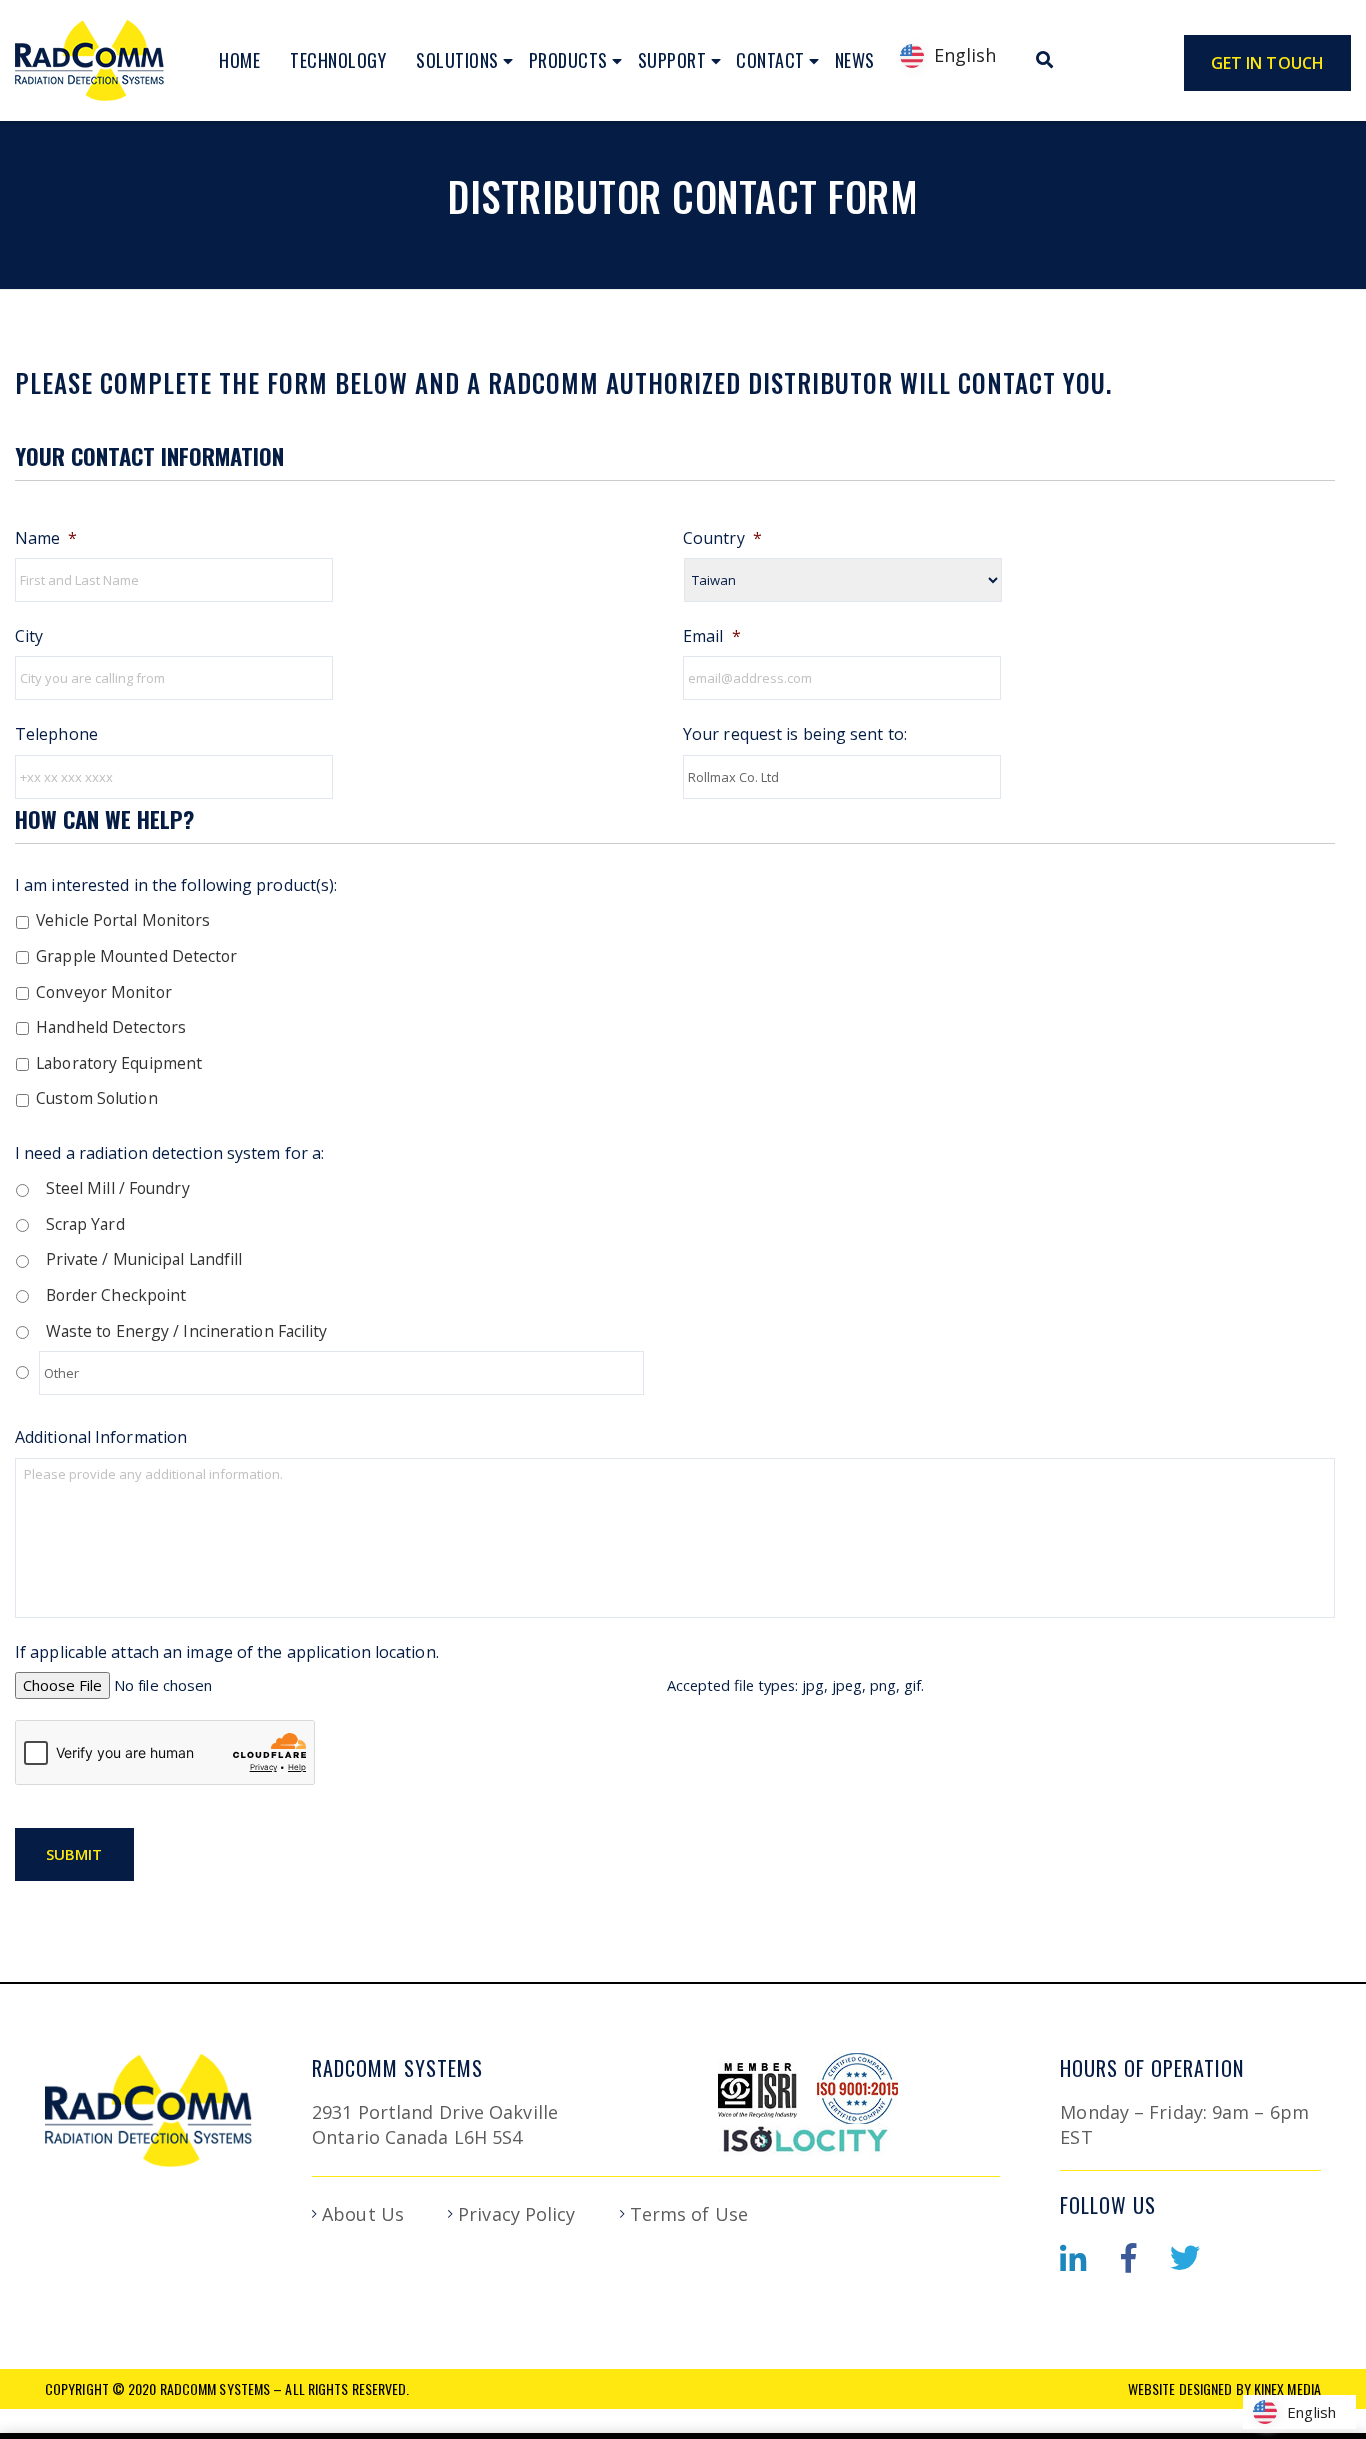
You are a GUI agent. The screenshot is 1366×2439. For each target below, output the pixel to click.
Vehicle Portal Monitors (123, 920)
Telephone (56, 734)
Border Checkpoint (116, 1295)
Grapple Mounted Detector (136, 956)
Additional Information (101, 1437)
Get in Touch (1267, 63)
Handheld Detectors (111, 1027)
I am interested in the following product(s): (176, 885)
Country (722, 538)
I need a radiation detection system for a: (169, 1153)
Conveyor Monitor (104, 992)
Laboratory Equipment (119, 1063)
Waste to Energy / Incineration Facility (187, 1331)
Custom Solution (97, 1098)
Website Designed (1180, 2388)
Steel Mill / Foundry (118, 1188)
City (29, 636)
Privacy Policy (516, 2214)
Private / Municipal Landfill (144, 1259)
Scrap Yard (85, 1224)
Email (712, 636)
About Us (363, 2214)
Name (46, 538)
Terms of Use (689, 2214)
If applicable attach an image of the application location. (227, 1652)
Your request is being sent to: (795, 734)
